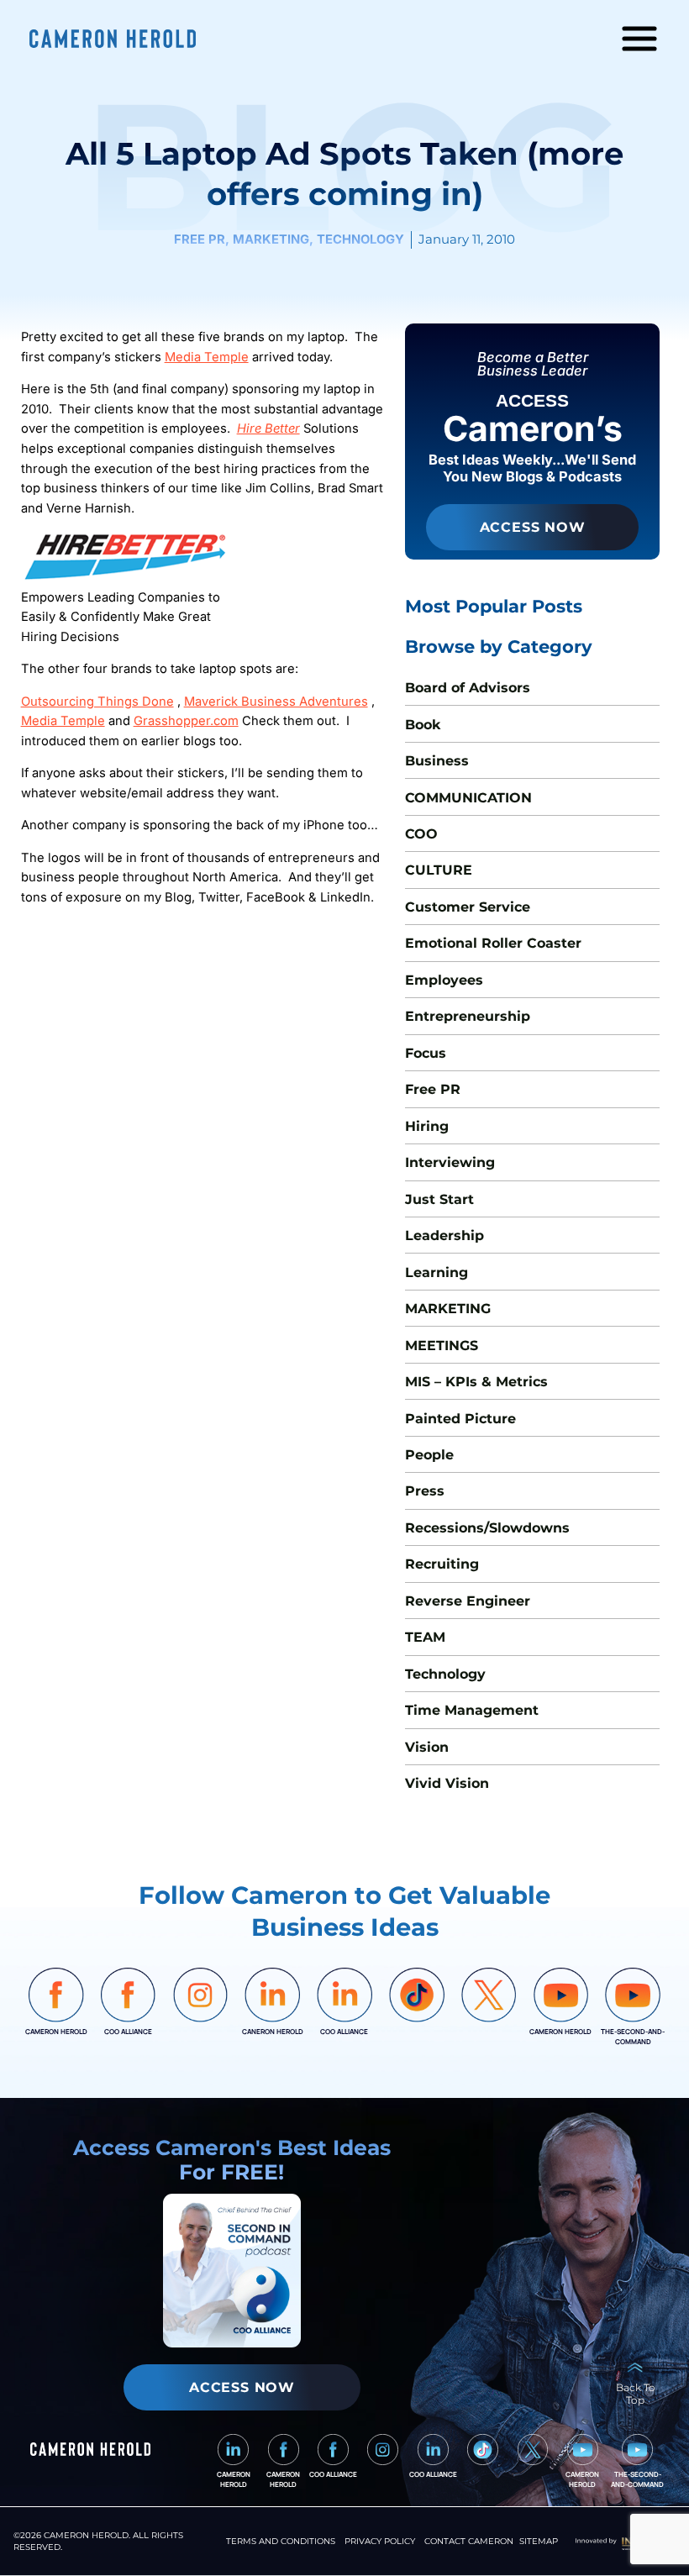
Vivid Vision (447, 1783)
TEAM (425, 1637)
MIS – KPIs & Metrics (476, 1381)
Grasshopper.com (186, 721)
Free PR (433, 1089)
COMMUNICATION (468, 797)
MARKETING (448, 1308)
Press (425, 1490)
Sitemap (539, 2541)
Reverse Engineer (468, 1601)
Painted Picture (460, 1418)
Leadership (444, 1235)
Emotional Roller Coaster (493, 943)
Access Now (533, 527)
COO (421, 833)
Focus (426, 1053)
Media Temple (207, 357)
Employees (444, 980)
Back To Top (636, 2394)
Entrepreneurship (468, 1016)
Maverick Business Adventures (276, 702)
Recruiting (442, 1564)
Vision (427, 1747)
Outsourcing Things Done (97, 702)
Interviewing (450, 1162)
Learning (437, 1272)
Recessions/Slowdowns (487, 1527)
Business (437, 760)
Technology (445, 1674)
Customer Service (468, 907)
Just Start (439, 1199)
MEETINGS (442, 1345)
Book (423, 724)
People (429, 1454)
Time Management (472, 1710)
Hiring (427, 1126)
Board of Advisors (468, 687)
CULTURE (439, 870)
